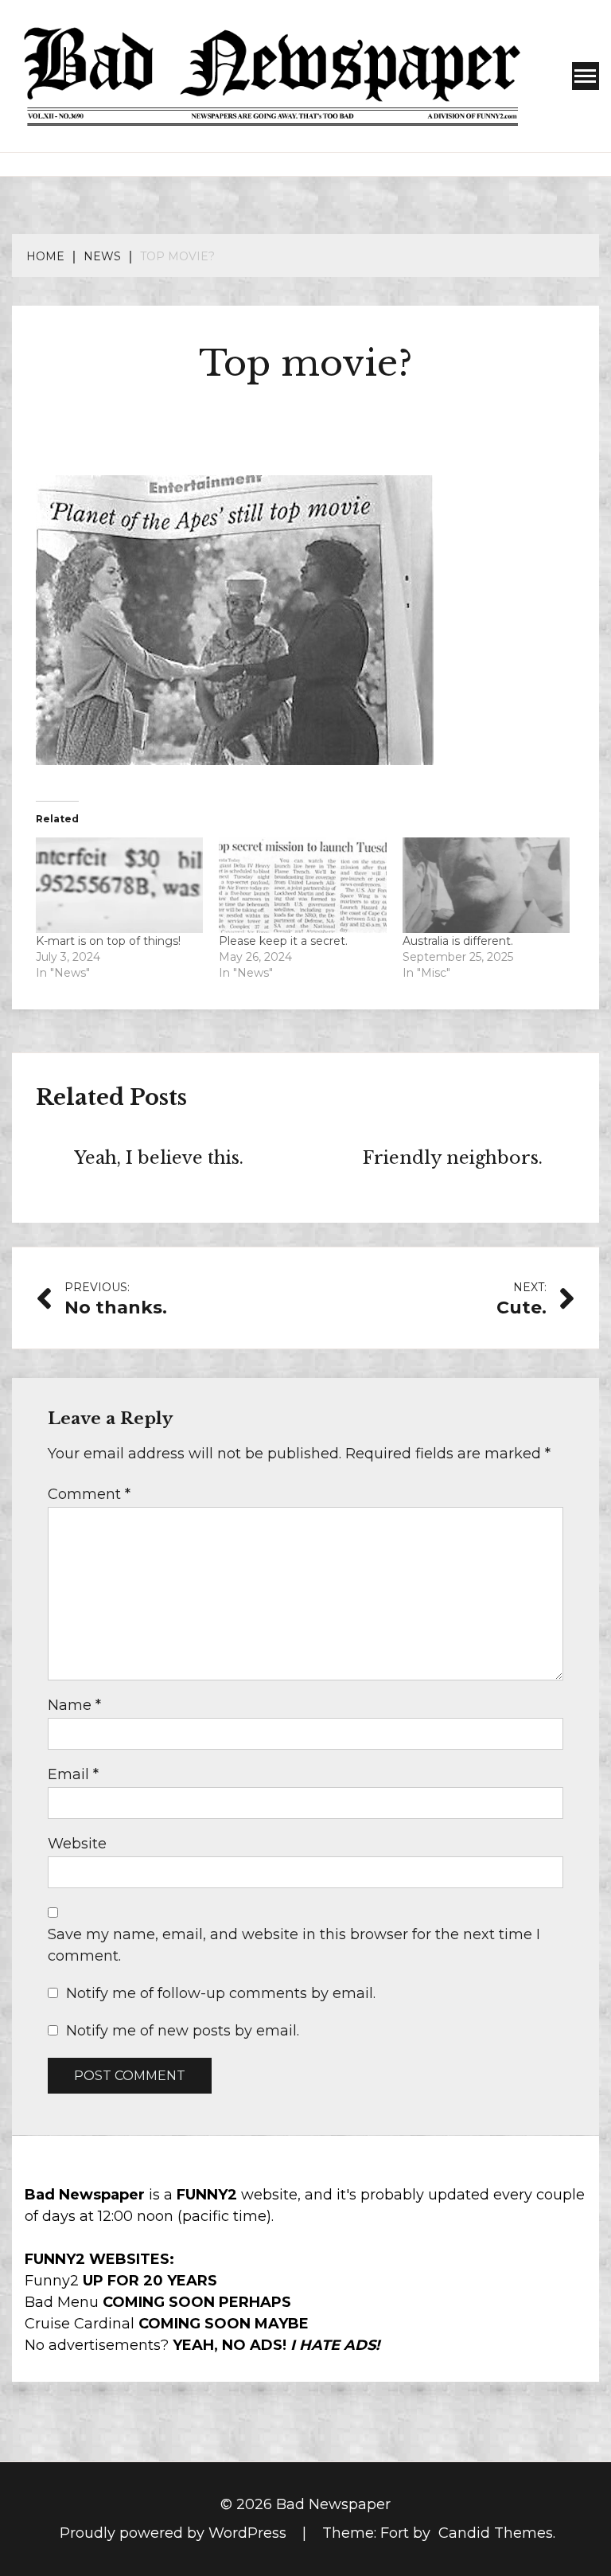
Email (73, 1774)
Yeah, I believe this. (159, 1158)
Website (77, 1844)
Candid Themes (496, 2533)
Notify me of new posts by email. (183, 2031)
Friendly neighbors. (453, 1158)
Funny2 (52, 2281)
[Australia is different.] (486, 885)
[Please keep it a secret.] (302, 885)
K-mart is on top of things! (108, 941)
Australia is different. (458, 941)
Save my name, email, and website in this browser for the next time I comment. (294, 1945)
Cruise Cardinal (80, 2324)
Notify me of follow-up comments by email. (221, 1993)
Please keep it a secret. (283, 941)
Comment (89, 1494)
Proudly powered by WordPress (175, 2533)
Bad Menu (62, 2302)
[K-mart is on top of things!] (119, 885)
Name (74, 1705)
